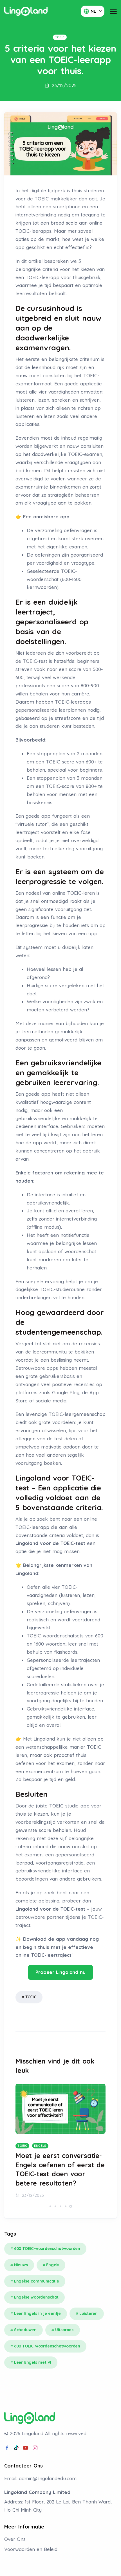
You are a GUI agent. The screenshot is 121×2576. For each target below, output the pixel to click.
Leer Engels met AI (33, 2362)
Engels (53, 2265)
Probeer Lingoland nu (60, 1972)
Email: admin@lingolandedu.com (40, 2478)
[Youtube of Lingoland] (26, 2448)
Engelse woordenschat (36, 2297)
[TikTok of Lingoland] (16, 2448)
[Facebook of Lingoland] (7, 2448)
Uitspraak (64, 2330)
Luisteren (88, 2313)
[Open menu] (113, 11)
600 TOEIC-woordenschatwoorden (47, 2249)
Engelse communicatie (37, 2281)
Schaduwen (25, 2330)
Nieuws (21, 2265)
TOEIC (31, 1997)
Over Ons (15, 2539)
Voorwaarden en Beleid (31, 2549)
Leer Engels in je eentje (37, 2313)
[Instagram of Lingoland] (35, 2448)
